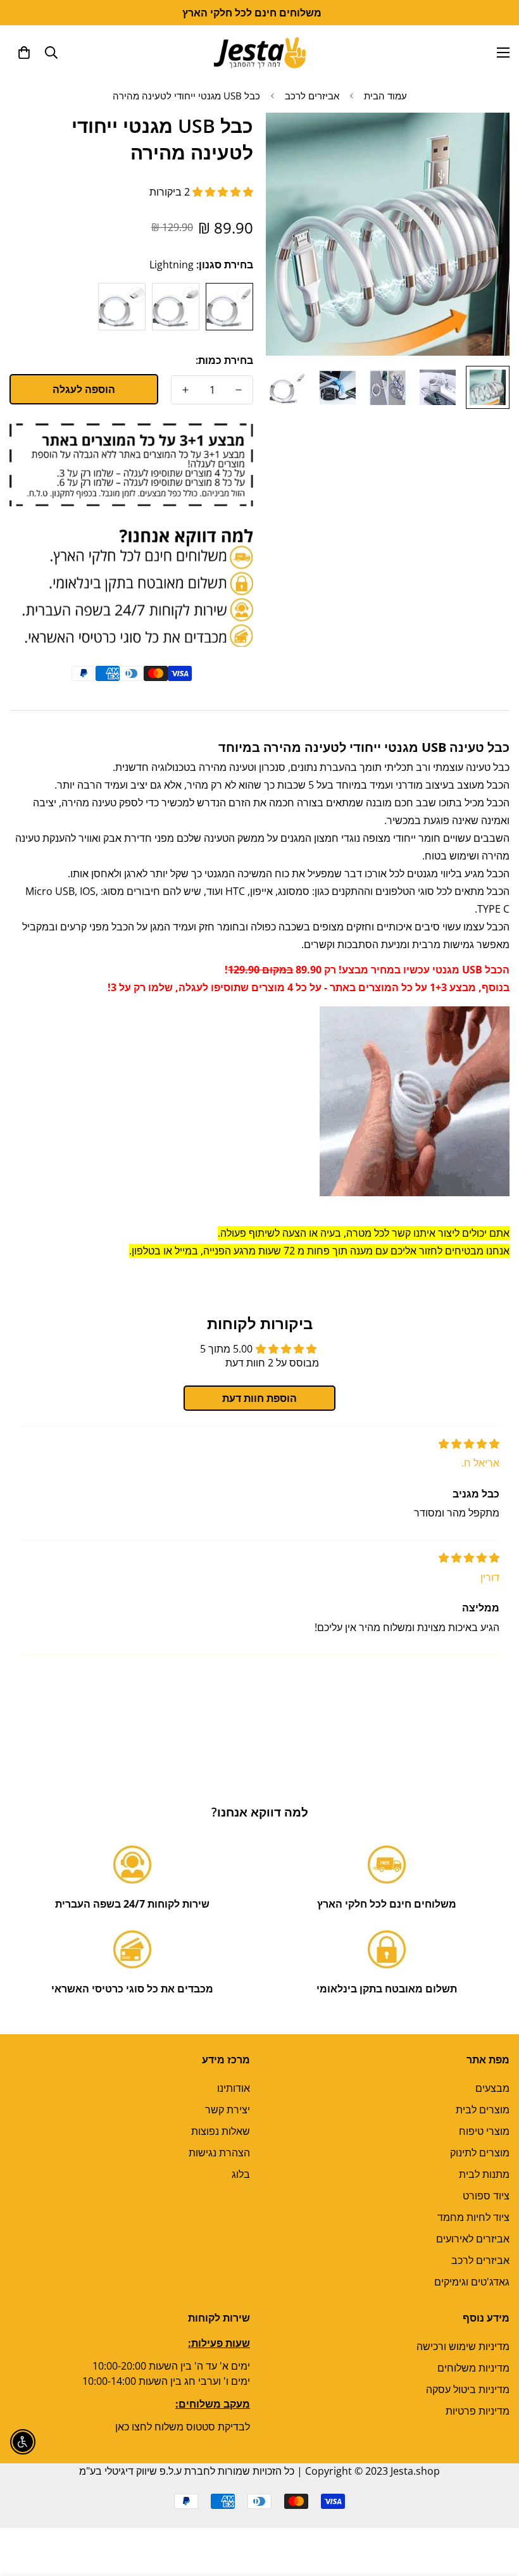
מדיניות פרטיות (478, 2411)
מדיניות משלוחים (473, 2368)
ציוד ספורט (486, 2196)
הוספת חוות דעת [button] (259, 1398)
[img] (469, 1444)
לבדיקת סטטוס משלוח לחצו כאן (183, 2427)
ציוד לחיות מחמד (473, 2217)
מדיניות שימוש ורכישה (463, 2346)
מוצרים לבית (483, 2110)
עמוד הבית (385, 96)
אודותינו (234, 2088)
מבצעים (492, 2088)
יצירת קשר (228, 2110)
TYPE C (122, 307)
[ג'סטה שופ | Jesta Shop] (260, 52)
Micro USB (176, 307)
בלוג (241, 2174)
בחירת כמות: (224, 360)
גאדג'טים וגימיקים (472, 2282)
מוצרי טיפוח (484, 2131)
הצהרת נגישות (219, 2153)
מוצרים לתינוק (480, 2153)
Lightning (229, 307)
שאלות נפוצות (221, 2131)
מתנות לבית (484, 2174)
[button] (24, 53)
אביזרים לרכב (312, 96)
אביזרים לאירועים (473, 2239)
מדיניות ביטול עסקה (468, 2389)
